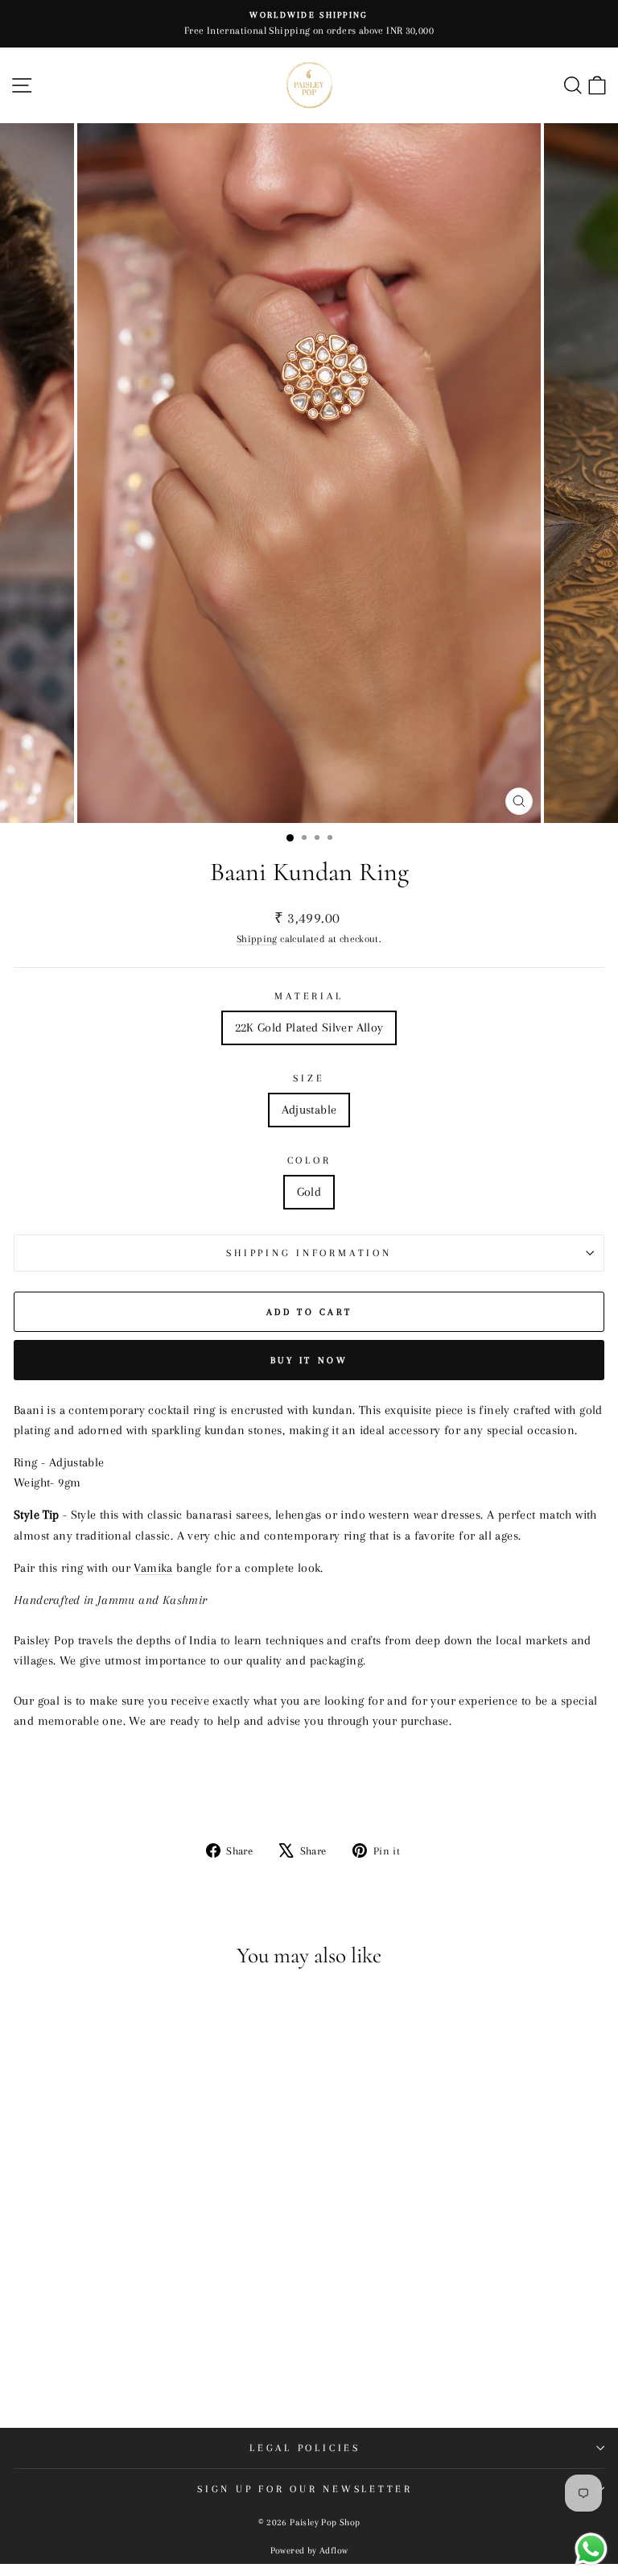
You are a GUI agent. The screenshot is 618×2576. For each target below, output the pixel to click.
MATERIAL (309, 996)
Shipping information (309, 1253)
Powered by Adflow (309, 2551)
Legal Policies (305, 2448)
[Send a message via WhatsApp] (591, 2549)
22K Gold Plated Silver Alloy (309, 1028)
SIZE (309, 1078)
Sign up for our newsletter (305, 2489)
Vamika (153, 1568)
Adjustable (309, 1110)
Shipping (257, 939)
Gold (309, 1192)
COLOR (309, 1160)
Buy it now (309, 1360)
